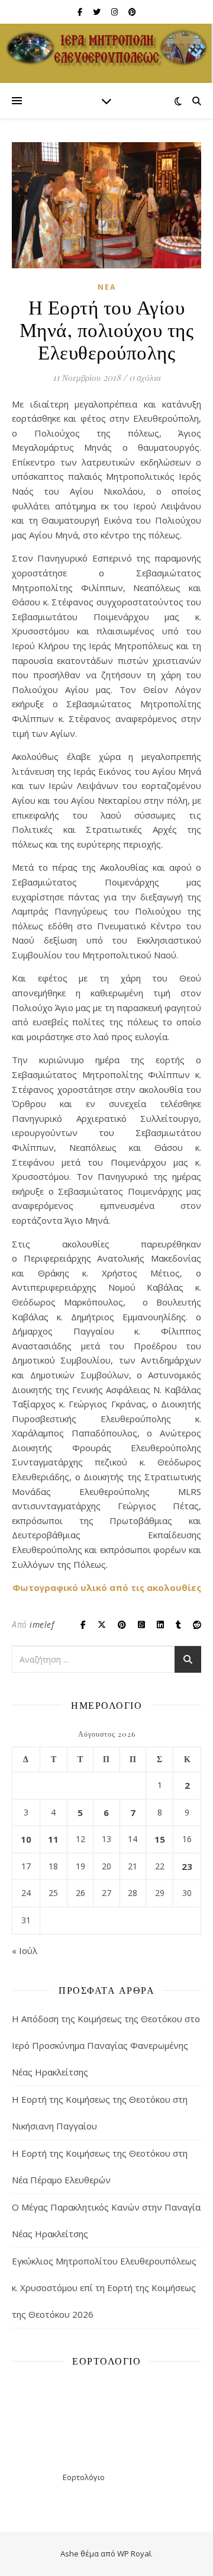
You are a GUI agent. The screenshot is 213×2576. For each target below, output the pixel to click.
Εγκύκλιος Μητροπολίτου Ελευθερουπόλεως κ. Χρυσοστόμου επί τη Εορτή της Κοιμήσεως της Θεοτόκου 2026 (104, 2288)
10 (26, 1839)
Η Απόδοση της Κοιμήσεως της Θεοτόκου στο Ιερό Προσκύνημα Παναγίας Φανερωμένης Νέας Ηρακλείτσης (106, 2045)
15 (160, 1839)
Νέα (107, 287)
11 (53, 1839)
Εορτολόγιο (84, 2477)
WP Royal (134, 2553)
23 (187, 1866)
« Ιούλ (25, 1951)
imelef (42, 1624)
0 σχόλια (145, 377)
